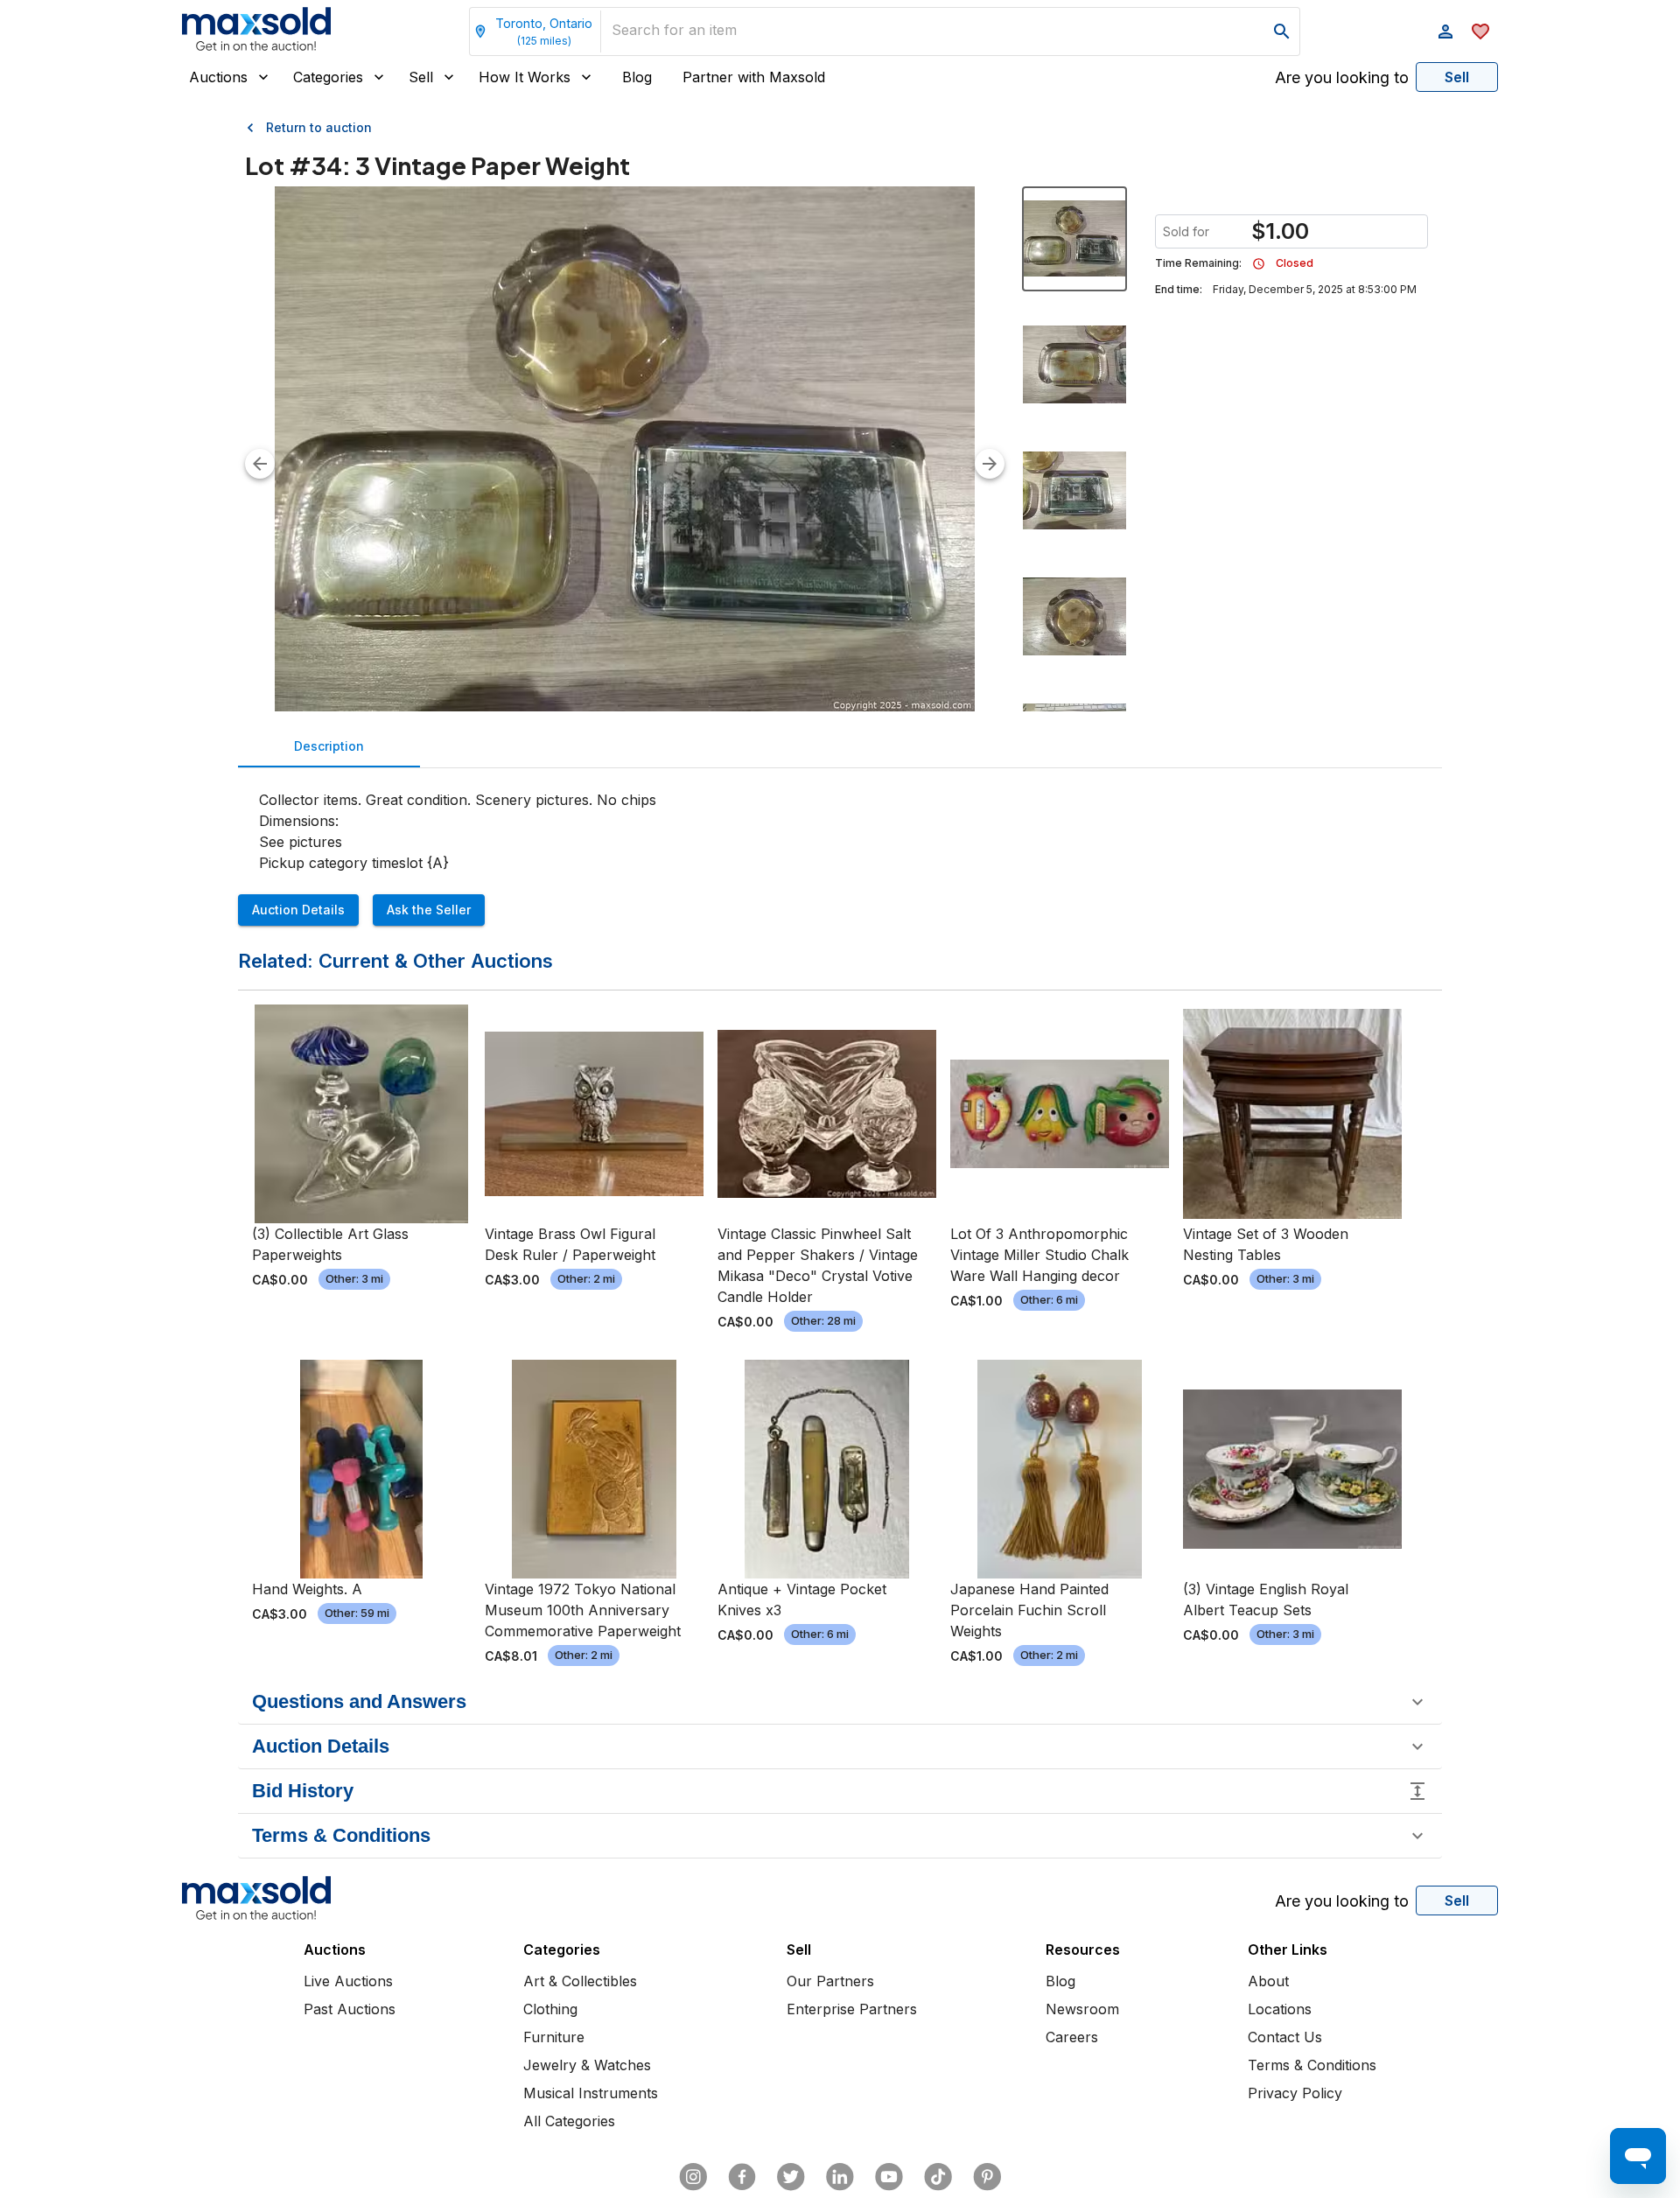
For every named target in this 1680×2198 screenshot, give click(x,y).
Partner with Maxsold (754, 77)
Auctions (218, 77)
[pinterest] (987, 2177)
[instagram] (693, 2177)
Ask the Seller (429, 910)
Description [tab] (329, 746)
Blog (637, 77)
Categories (328, 77)
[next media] (990, 464)
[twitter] (791, 2177)
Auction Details (298, 910)
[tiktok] (938, 2177)
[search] (1282, 31)
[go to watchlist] (1480, 31)
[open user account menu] (1445, 31)
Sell (421, 77)
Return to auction (319, 127)
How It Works (525, 77)
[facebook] (742, 2177)
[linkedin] (840, 2177)
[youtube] (889, 2177)
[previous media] (260, 464)
